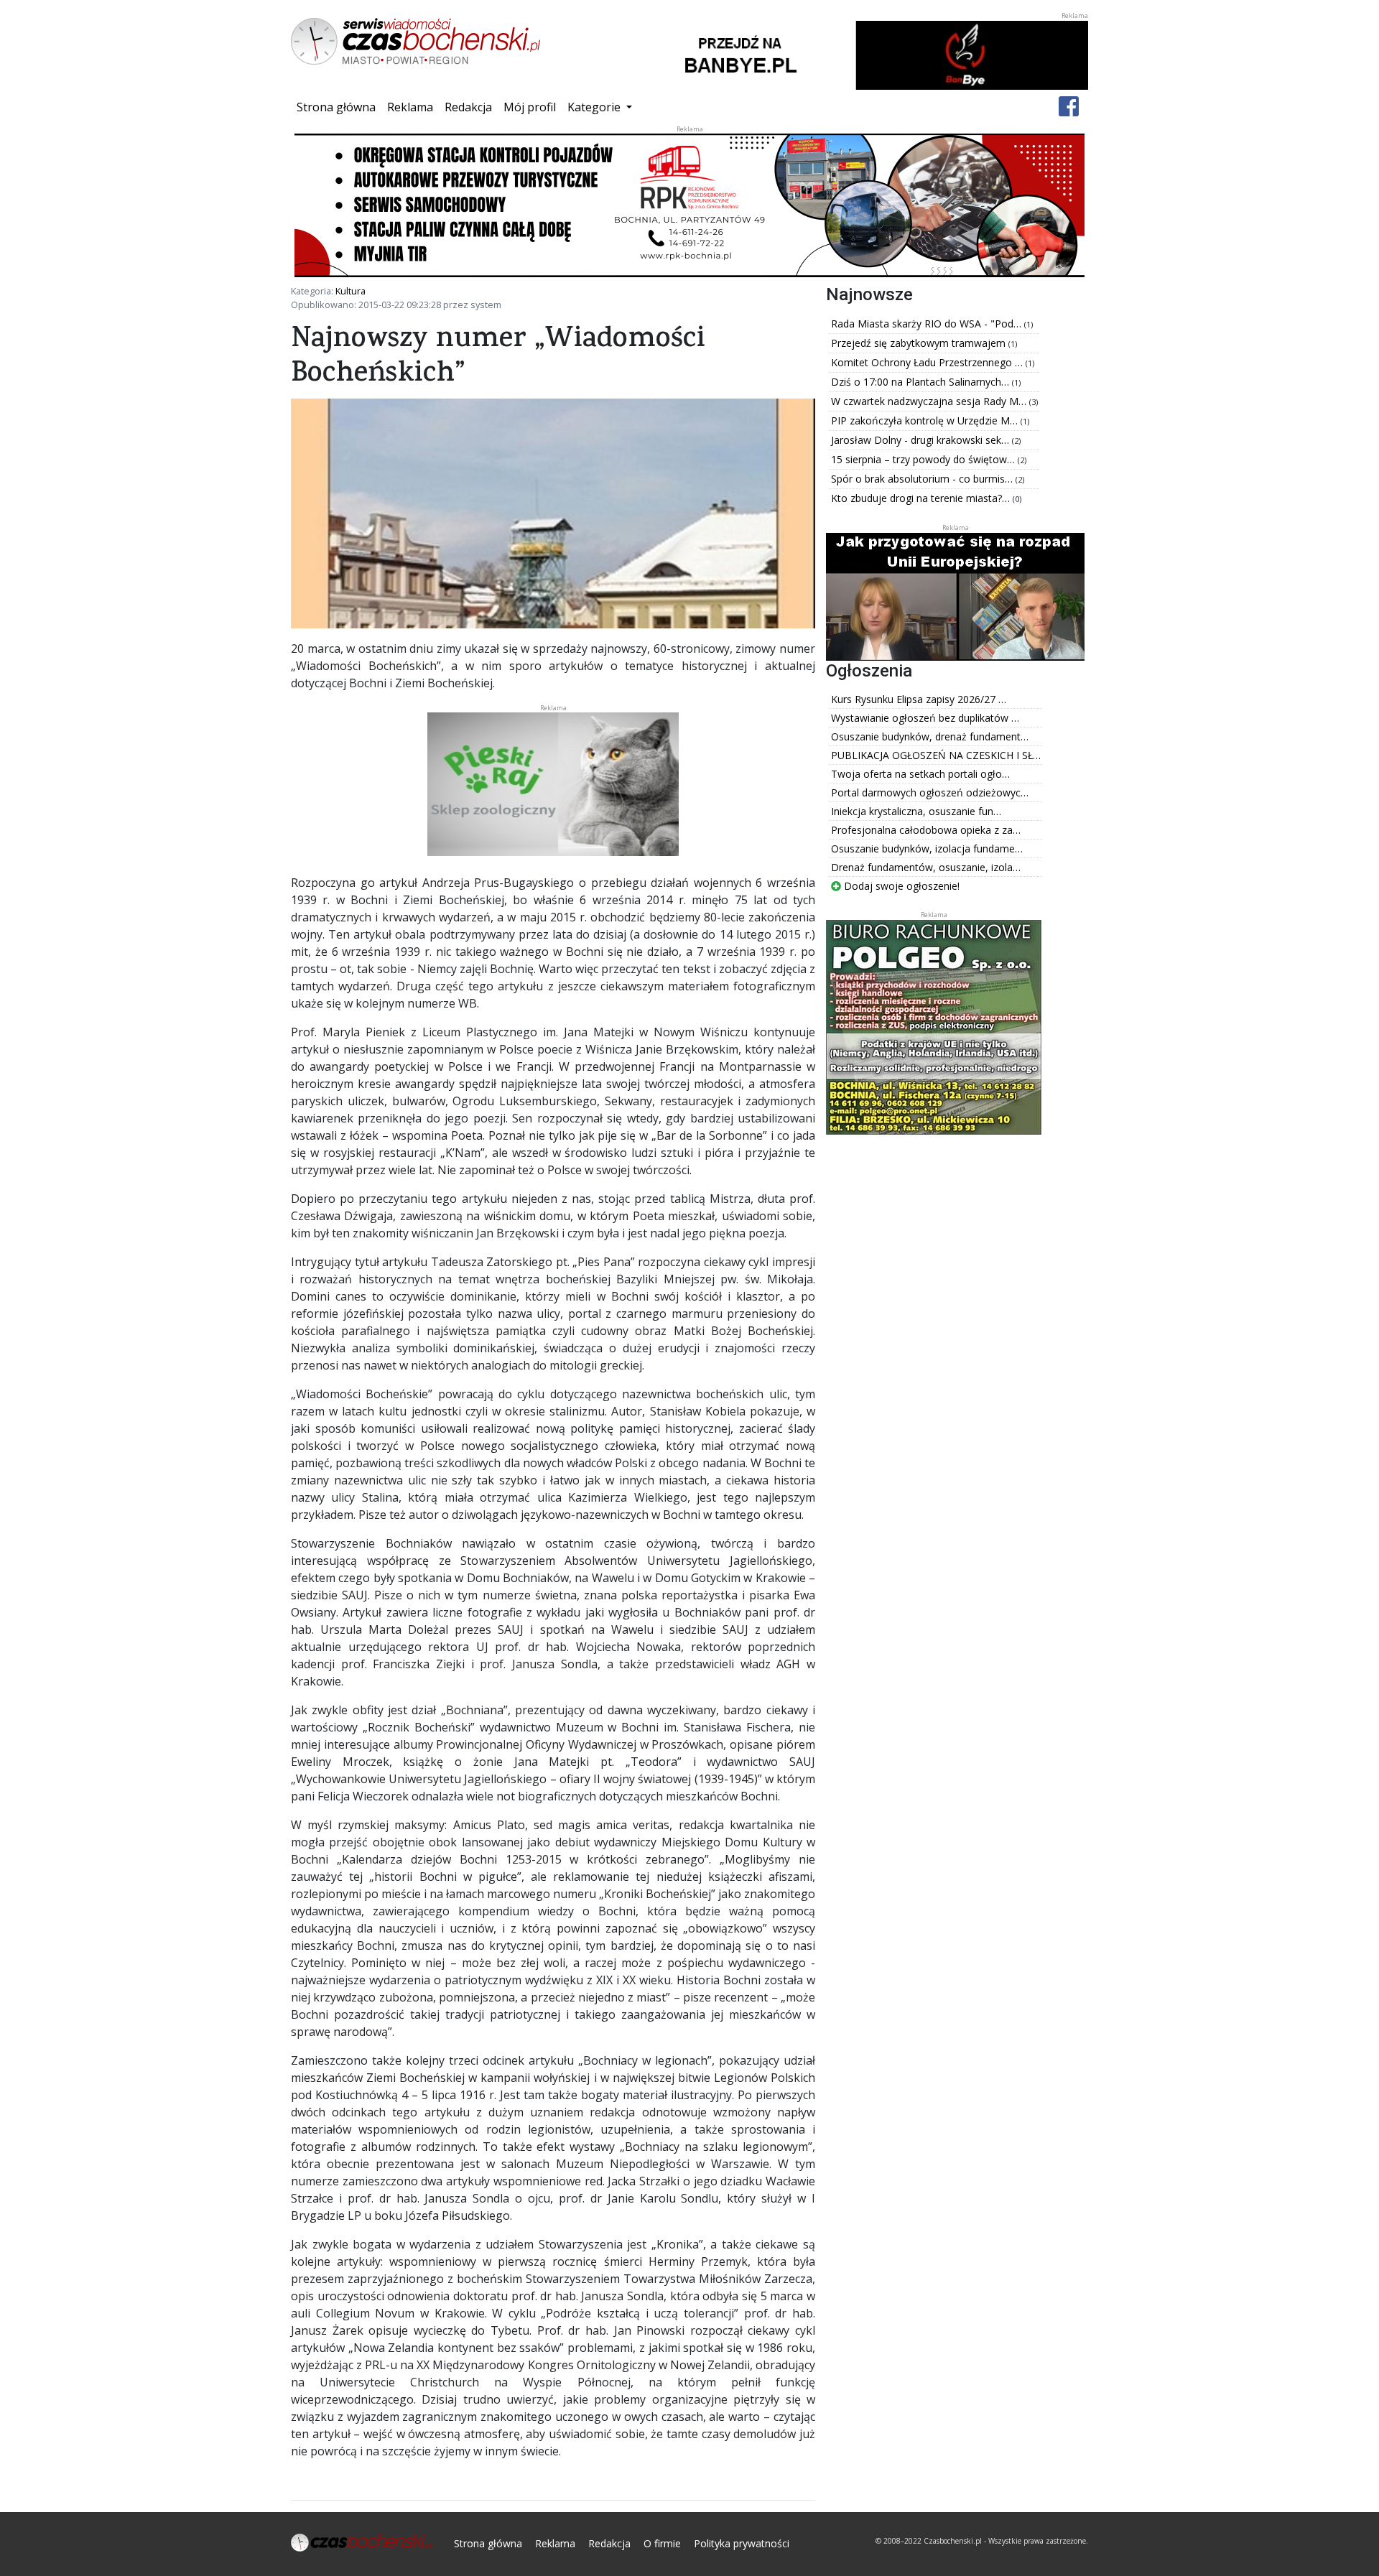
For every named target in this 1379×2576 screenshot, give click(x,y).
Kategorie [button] (595, 107)
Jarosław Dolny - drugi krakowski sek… (921, 440)
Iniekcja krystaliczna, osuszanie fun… (916, 811)
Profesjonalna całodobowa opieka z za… (926, 830)
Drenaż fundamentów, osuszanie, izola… (926, 867)
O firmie (662, 2543)
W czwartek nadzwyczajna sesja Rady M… (930, 401)
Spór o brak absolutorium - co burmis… (923, 479)
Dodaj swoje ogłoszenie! (900, 886)
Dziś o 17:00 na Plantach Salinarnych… (921, 382)
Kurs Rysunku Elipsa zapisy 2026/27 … (919, 699)
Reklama (410, 107)
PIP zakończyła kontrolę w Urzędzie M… (926, 420)
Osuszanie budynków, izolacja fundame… (927, 848)
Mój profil (530, 107)
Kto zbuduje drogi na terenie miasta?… (922, 498)
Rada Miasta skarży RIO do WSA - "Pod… (928, 324)
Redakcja (468, 107)
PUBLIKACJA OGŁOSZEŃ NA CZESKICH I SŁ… (936, 755)
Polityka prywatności (742, 2543)
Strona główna (339, 107)
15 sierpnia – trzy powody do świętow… (924, 459)
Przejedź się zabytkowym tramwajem (920, 343)
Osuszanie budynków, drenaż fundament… (930, 736)
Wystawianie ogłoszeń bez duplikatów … (925, 718)
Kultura (350, 291)
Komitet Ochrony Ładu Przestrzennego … (928, 362)
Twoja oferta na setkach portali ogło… (920, 774)
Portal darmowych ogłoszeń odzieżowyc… (930, 792)
